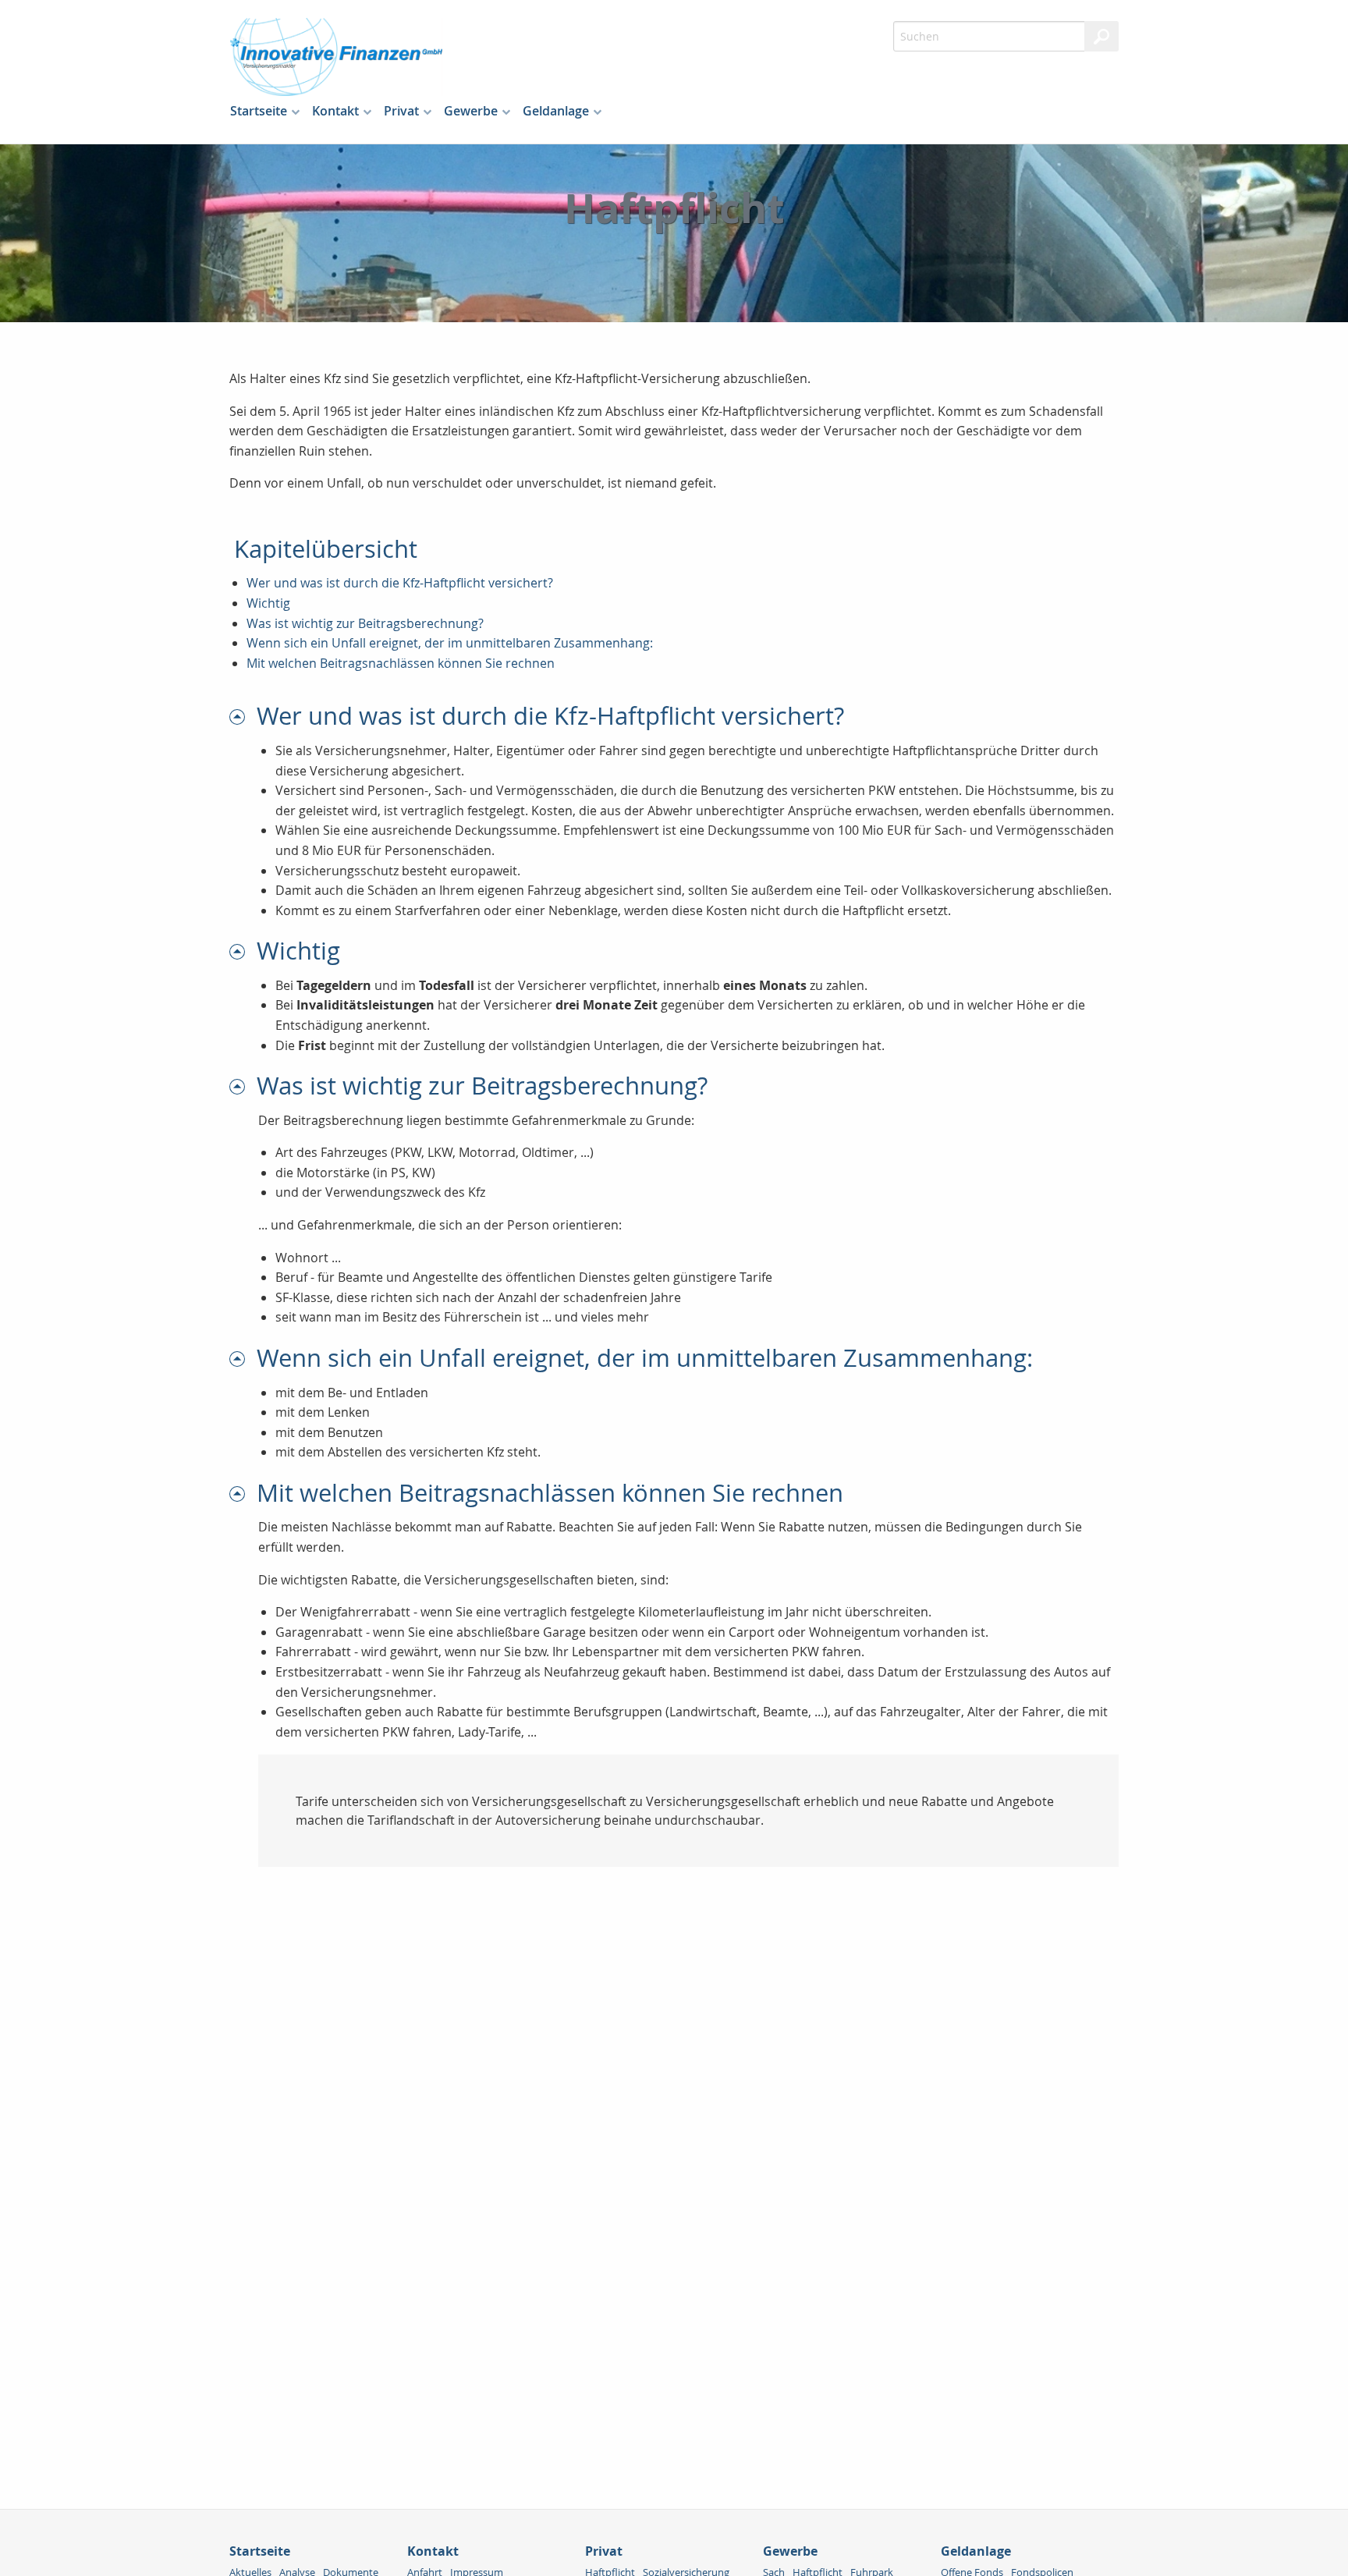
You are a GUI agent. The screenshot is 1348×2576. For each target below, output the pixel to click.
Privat (401, 111)
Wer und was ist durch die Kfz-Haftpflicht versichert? (400, 583)
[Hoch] (243, 716)
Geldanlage (556, 111)
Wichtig (268, 603)
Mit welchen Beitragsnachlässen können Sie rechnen (401, 663)
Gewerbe (471, 111)
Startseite (259, 111)
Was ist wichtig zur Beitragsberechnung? (365, 623)
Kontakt (335, 111)
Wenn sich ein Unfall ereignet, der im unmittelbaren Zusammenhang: (450, 643)
